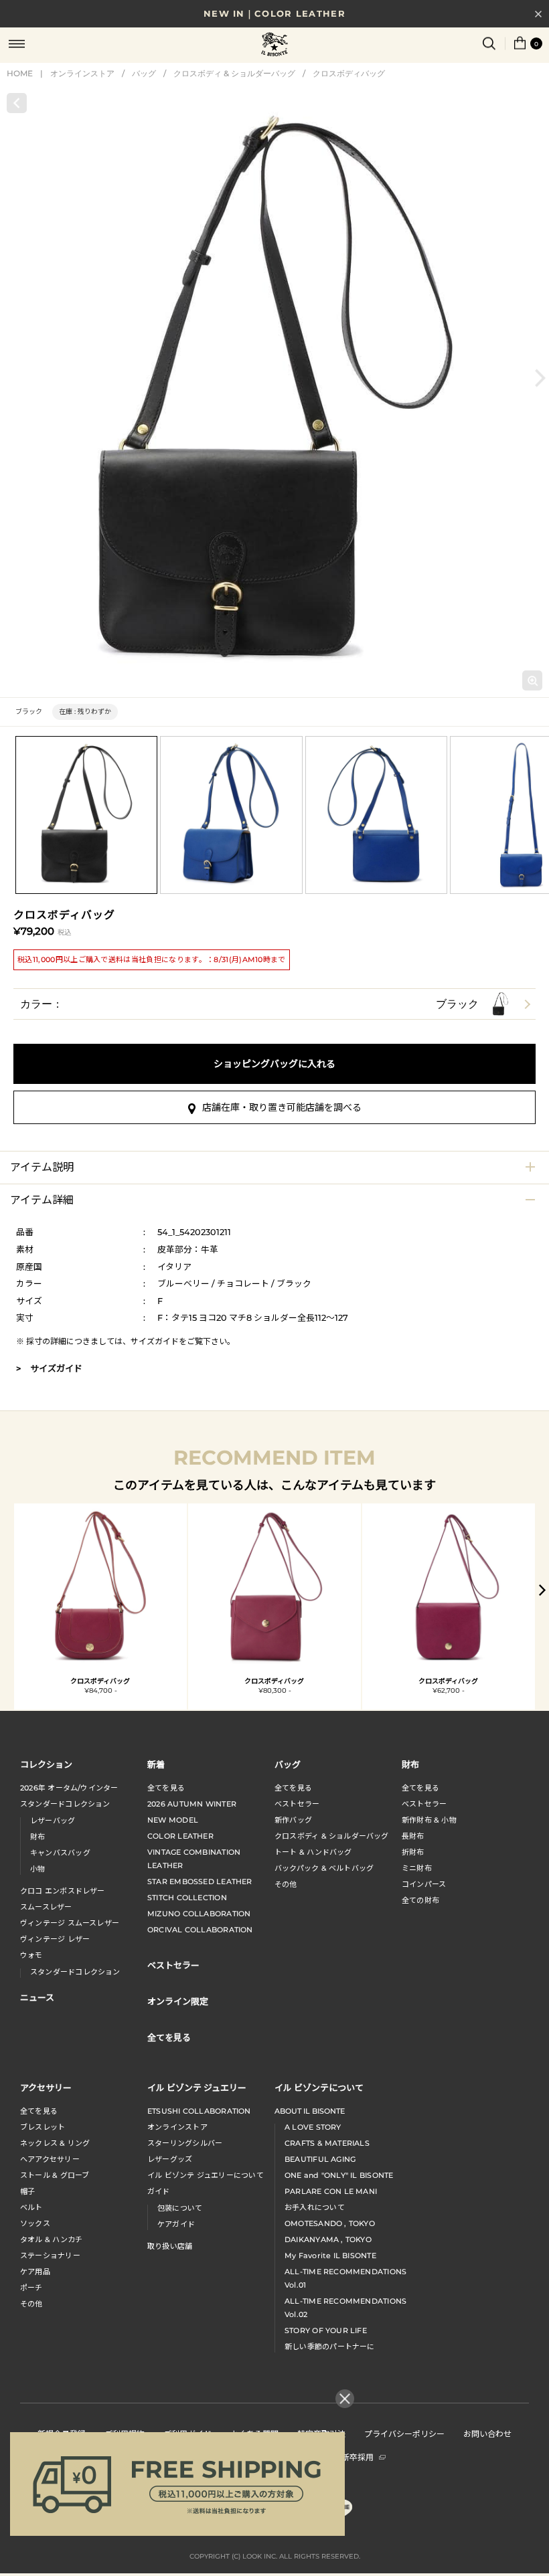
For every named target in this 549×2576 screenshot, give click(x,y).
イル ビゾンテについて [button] (319, 2087)
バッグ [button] (288, 1764)
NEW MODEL (173, 1820)
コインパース (424, 1884)
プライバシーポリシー (404, 2433)
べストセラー (424, 1804)
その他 (286, 1884)
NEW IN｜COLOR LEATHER (274, 13)
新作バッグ (293, 1820)
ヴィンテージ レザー (55, 1939)
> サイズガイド (49, 1368)
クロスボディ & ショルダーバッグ (234, 73)
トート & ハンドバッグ (313, 1852)
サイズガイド (155, 1341)
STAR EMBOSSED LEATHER (200, 1881)
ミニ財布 (417, 1868)
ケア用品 (35, 2272)
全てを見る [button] (169, 2037)
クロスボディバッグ (349, 73)
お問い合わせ (487, 2433)
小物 (37, 1869)
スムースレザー (46, 1907)
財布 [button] (410, 1764)
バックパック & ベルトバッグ (324, 1868)
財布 (37, 1837)
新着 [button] (156, 1764)
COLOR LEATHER (180, 1836)
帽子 (27, 2191)
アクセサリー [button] (46, 2087)
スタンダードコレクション (65, 1804)
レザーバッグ (53, 1821)
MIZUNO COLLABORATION (199, 1914)
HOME (20, 73)
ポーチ (31, 2288)
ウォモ (31, 1955)
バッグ (144, 73)
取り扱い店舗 (170, 2246)
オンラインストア (82, 73)
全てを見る (166, 1788)
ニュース (37, 1997)
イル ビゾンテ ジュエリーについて (206, 2175)
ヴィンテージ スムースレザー (70, 1923)
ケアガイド (176, 2224)
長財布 (413, 1836)
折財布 (413, 1852)
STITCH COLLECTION (187, 1898)
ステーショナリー (50, 2256)
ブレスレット (43, 2127)
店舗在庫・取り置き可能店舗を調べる (282, 1107)
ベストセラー (297, 1804)
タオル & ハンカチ (51, 2239)
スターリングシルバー (185, 2143)
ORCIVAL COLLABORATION (200, 1930)
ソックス (35, 2223)
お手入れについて (315, 2207)
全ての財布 (420, 1900)
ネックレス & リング (55, 2143)
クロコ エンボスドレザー (63, 1891)
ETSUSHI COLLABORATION (199, 2111)
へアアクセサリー (50, 2159)
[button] (540, 378)
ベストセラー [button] (173, 1965)
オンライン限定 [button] (178, 2001)
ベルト (31, 2207)
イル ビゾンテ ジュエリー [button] (197, 2087)
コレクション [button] (46, 1764)
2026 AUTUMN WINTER (192, 1804)
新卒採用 (358, 2457)
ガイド (159, 2191)
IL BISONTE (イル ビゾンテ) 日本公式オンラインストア (274, 45)
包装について (180, 2208)
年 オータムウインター (69, 1788)
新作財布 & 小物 (429, 1820)
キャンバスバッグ (60, 1853)
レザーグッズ (170, 2159)
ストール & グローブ (55, 2175)
